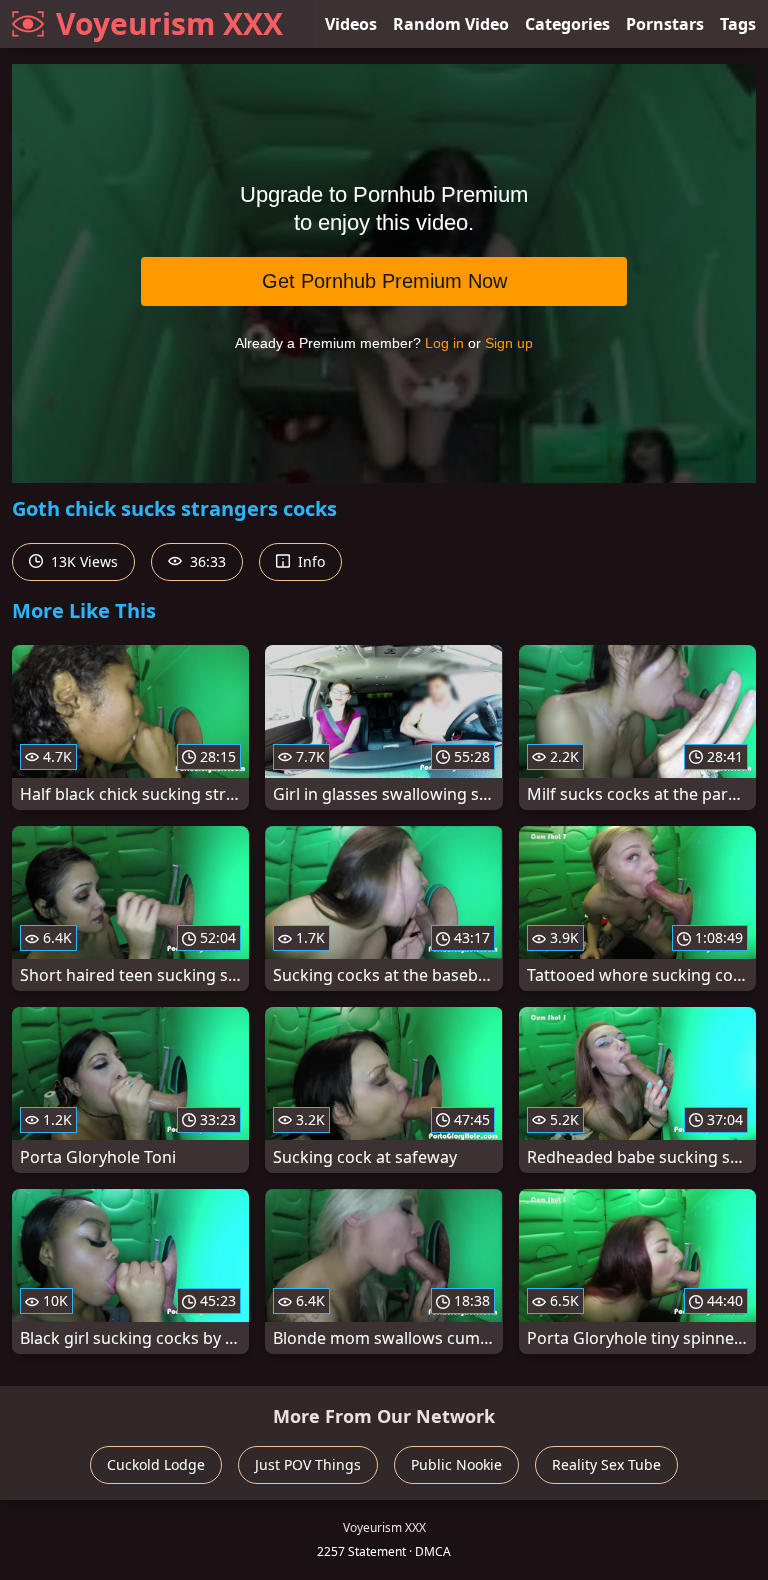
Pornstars (665, 24)
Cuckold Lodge (156, 1464)
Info (309, 561)
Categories (567, 24)
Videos (351, 24)
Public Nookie (456, 1464)
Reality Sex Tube (606, 1464)
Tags (738, 24)
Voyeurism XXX (169, 23)
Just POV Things (308, 1464)
